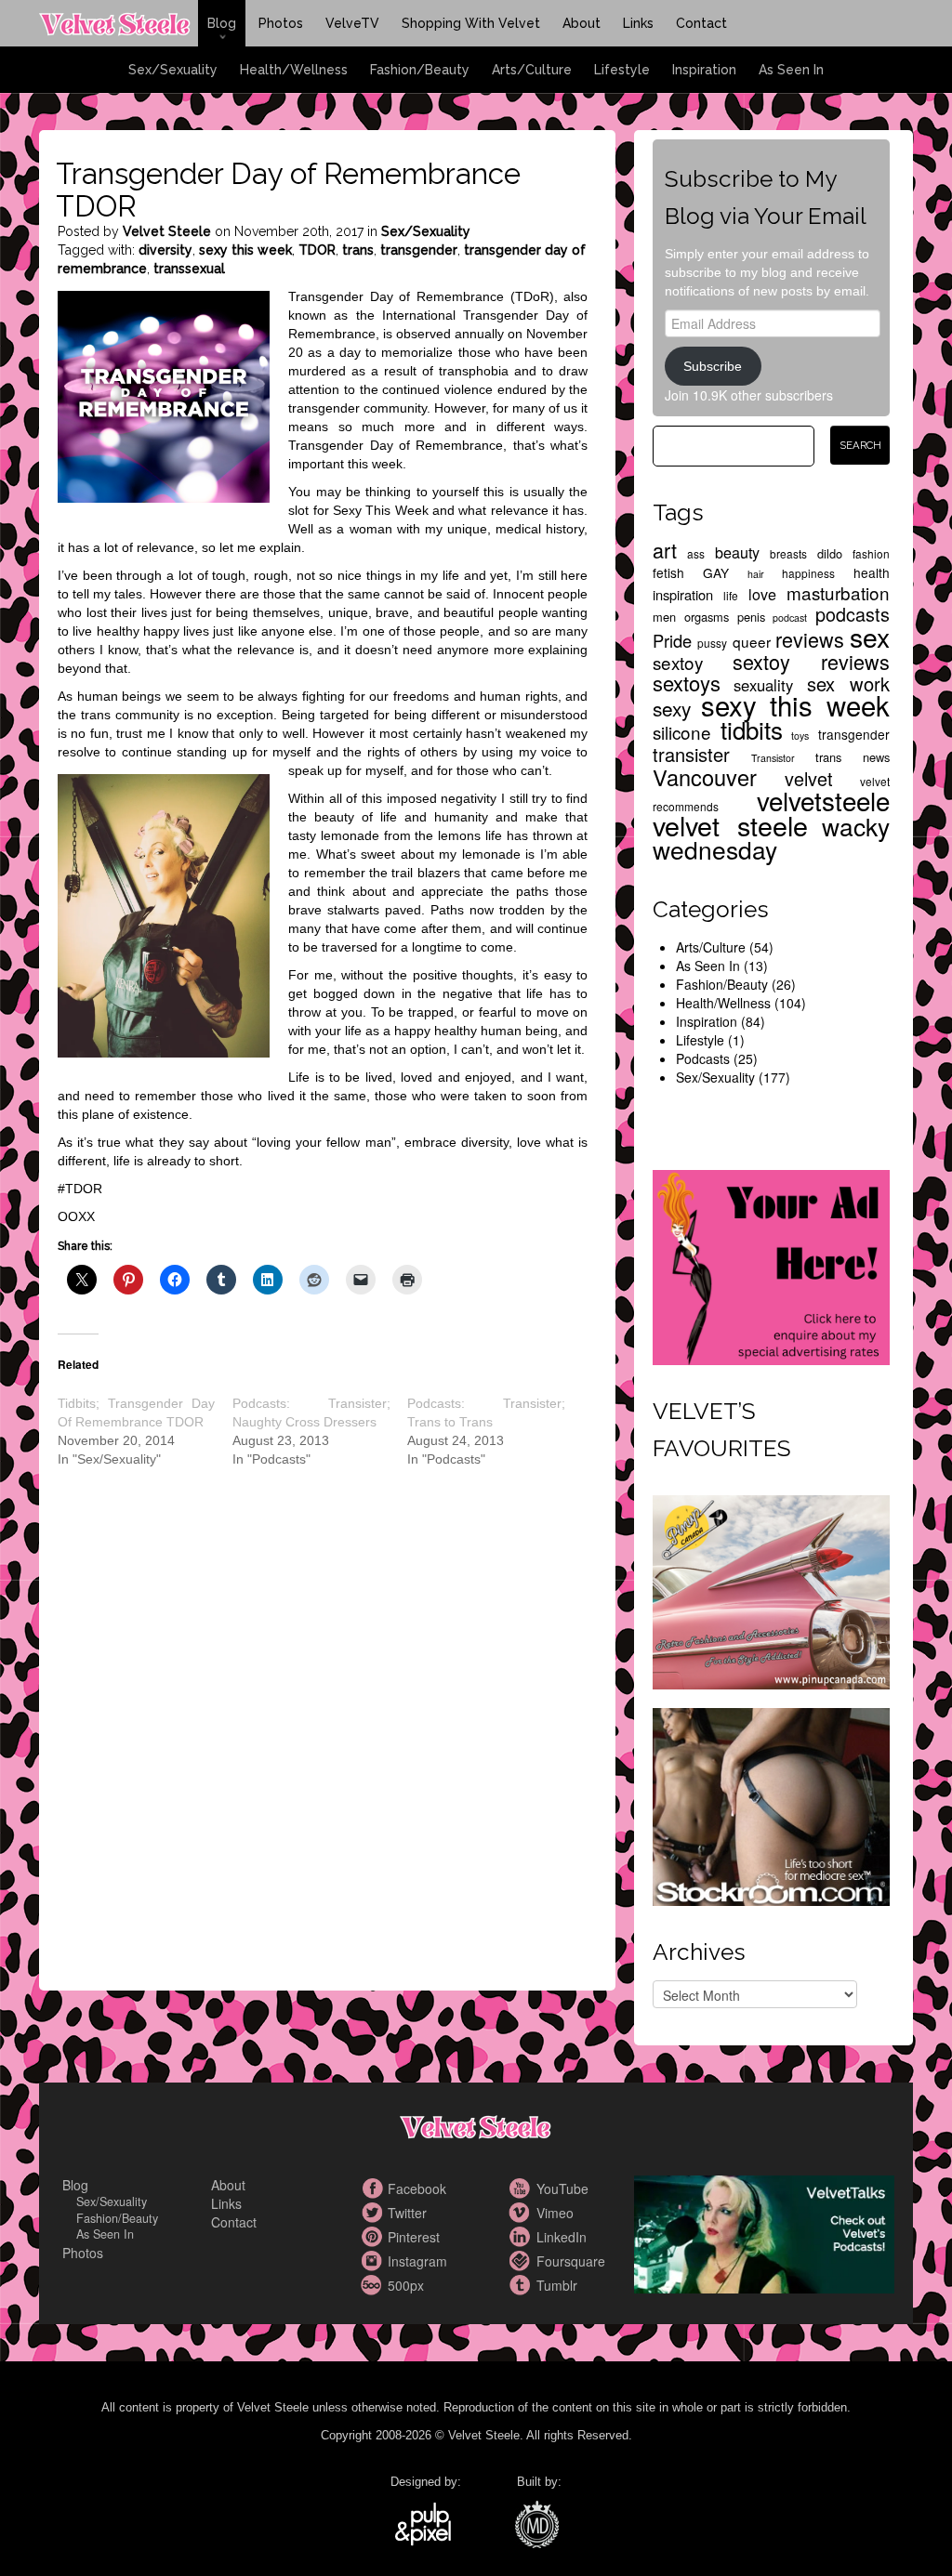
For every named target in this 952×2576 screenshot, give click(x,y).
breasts (788, 553)
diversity (165, 250)
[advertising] (771, 1266)
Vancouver (705, 777)
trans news (853, 757)
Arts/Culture (532, 70)
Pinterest (374, 2237)
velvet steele (730, 825)
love (762, 594)
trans (358, 250)
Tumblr (522, 2285)
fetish (668, 572)
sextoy (678, 662)
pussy (712, 643)
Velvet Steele (167, 231)
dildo (830, 553)
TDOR (317, 250)
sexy (672, 708)
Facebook (374, 2188)
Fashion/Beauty (420, 70)
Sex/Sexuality (173, 70)
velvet (809, 778)
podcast (790, 618)
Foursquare (522, 2261)
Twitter (374, 2213)
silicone (682, 732)
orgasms (707, 617)
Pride (672, 640)
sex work (848, 683)
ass (696, 553)
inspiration (683, 594)
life (731, 595)
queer (752, 641)
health (872, 572)
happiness (808, 573)
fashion (871, 553)
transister (691, 754)
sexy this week (245, 250)
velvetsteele (823, 800)
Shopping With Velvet (471, 23)
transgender (419, 250)
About (582, 23)
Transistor (773, 758)
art (665, 550)
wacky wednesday (771, 837)
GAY (716, 572)
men (664, 617)
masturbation (838, 592)
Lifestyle (622, 70)
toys (800, 736)
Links (638, 23)
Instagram (374, 2261)
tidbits (752, 729)
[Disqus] (323, 1745)
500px (374, 2285)
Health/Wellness (294, 70)
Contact (701, 23)
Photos (281, 23)
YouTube (522, 2188)
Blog (222, 23)
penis (751, 617)
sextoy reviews (812, 661)
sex (870, 636)
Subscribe (713, 366)
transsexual (189, 269)
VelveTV (352, 23)
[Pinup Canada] (771, 1590)
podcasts (853, 614)
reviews (810, 639)
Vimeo (522, 2213)
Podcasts (703, 1058)
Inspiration (704, 70)
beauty (737, 552)
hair (756, 574)
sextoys (687, 683)
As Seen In (791, 70)
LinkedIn (522, 2237)
